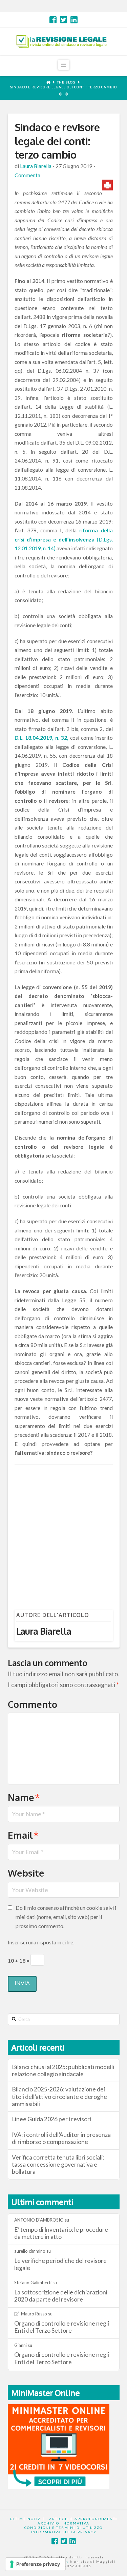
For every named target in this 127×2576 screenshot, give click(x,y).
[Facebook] (53, 20)
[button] (64, 65)
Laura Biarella (36, 166)
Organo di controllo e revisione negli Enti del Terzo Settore (62, 2327)
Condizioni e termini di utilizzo (63, 2528)
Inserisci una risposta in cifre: (41, 1942)
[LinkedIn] (74, 20)
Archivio (48, 2523)
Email (23, 1835)
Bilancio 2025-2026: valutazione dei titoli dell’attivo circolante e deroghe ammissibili (59, 2096)
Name (24, 1797)
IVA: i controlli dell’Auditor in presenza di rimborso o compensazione (61, 2138)
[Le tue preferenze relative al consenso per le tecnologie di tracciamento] (35, 2564)
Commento (33, 1704)
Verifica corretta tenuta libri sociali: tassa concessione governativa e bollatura (58, 2164)
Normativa (76, 2523)
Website (26, 1873)
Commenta (27, 175)
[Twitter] (63, 20)
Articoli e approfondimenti (83, 2519)
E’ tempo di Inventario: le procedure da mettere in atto (61, 2233)
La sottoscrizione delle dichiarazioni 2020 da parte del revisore (61, 2296)
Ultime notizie (27, 2519)
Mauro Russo (34, 2314)
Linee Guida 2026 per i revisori (51, 2119)
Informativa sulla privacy (64, 2532)
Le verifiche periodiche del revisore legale (60, 2264)
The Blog (66, 82)
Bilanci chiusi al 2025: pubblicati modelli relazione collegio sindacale (63, 2070)
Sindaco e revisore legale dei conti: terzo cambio (63, 87)
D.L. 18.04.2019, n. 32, (42, 738)
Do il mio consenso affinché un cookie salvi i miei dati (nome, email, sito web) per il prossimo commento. (66, 1917)
